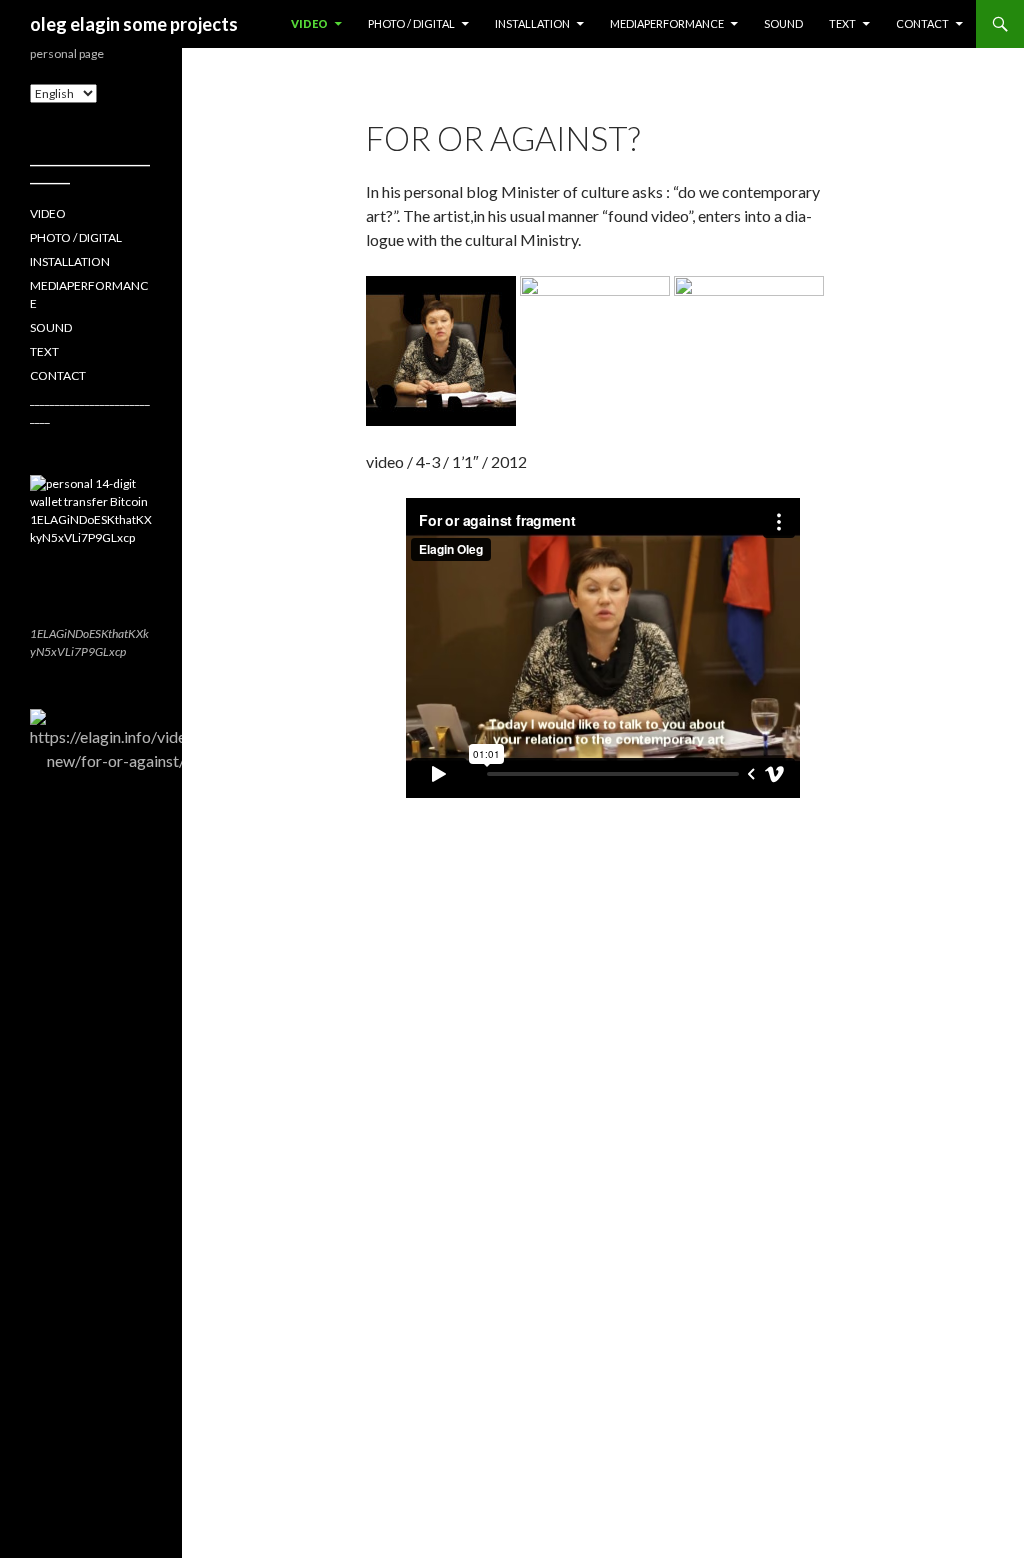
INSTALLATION (532, 23)
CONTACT (922, 23)
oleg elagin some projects (134, 24)
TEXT (842, 23)
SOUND (783, 23)
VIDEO (309, 23)
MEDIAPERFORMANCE (667, 23)
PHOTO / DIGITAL (411, 23)
